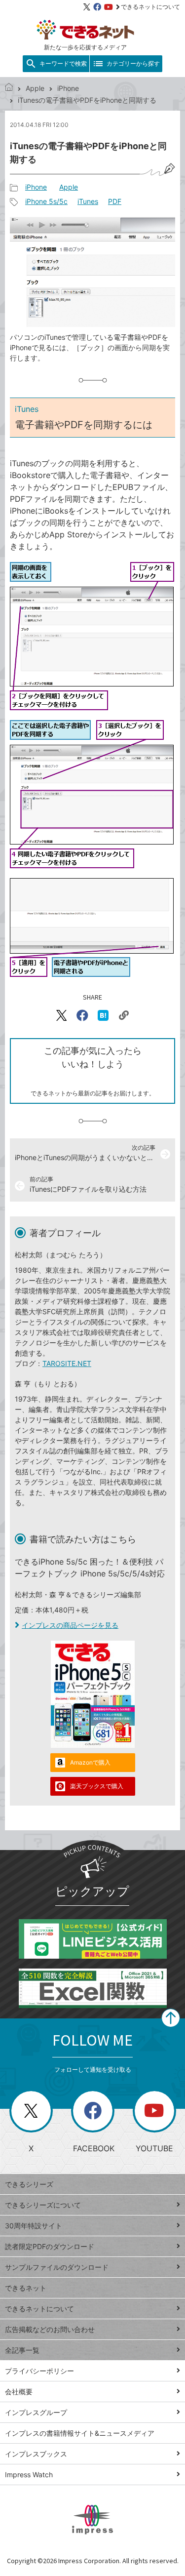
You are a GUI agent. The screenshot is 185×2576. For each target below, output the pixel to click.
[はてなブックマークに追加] (103, 1015)
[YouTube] (109, 7)
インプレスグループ (36, 2412)
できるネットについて (150, 7)
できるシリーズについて (43, 2205)
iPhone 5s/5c (46, 201)
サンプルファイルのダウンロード (57, 2267)
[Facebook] (97, 7)
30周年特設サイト (34, 2226)
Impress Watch (29, 2475)
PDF (115, 201)
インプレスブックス (36, 2454)
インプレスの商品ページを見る (70, 1625)
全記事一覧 (22, 2350)
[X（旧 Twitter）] (87, 7)
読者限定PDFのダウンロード (50, 2246)
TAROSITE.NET (67, 1363)
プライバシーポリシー (39, 2371)
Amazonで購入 (90, 1762)
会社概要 (19, 2392)
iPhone (68, 88)
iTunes (88, 201)
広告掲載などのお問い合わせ (50, 2329)
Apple (35, 88)
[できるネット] (9, 88)
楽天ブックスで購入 (97, 1786)
